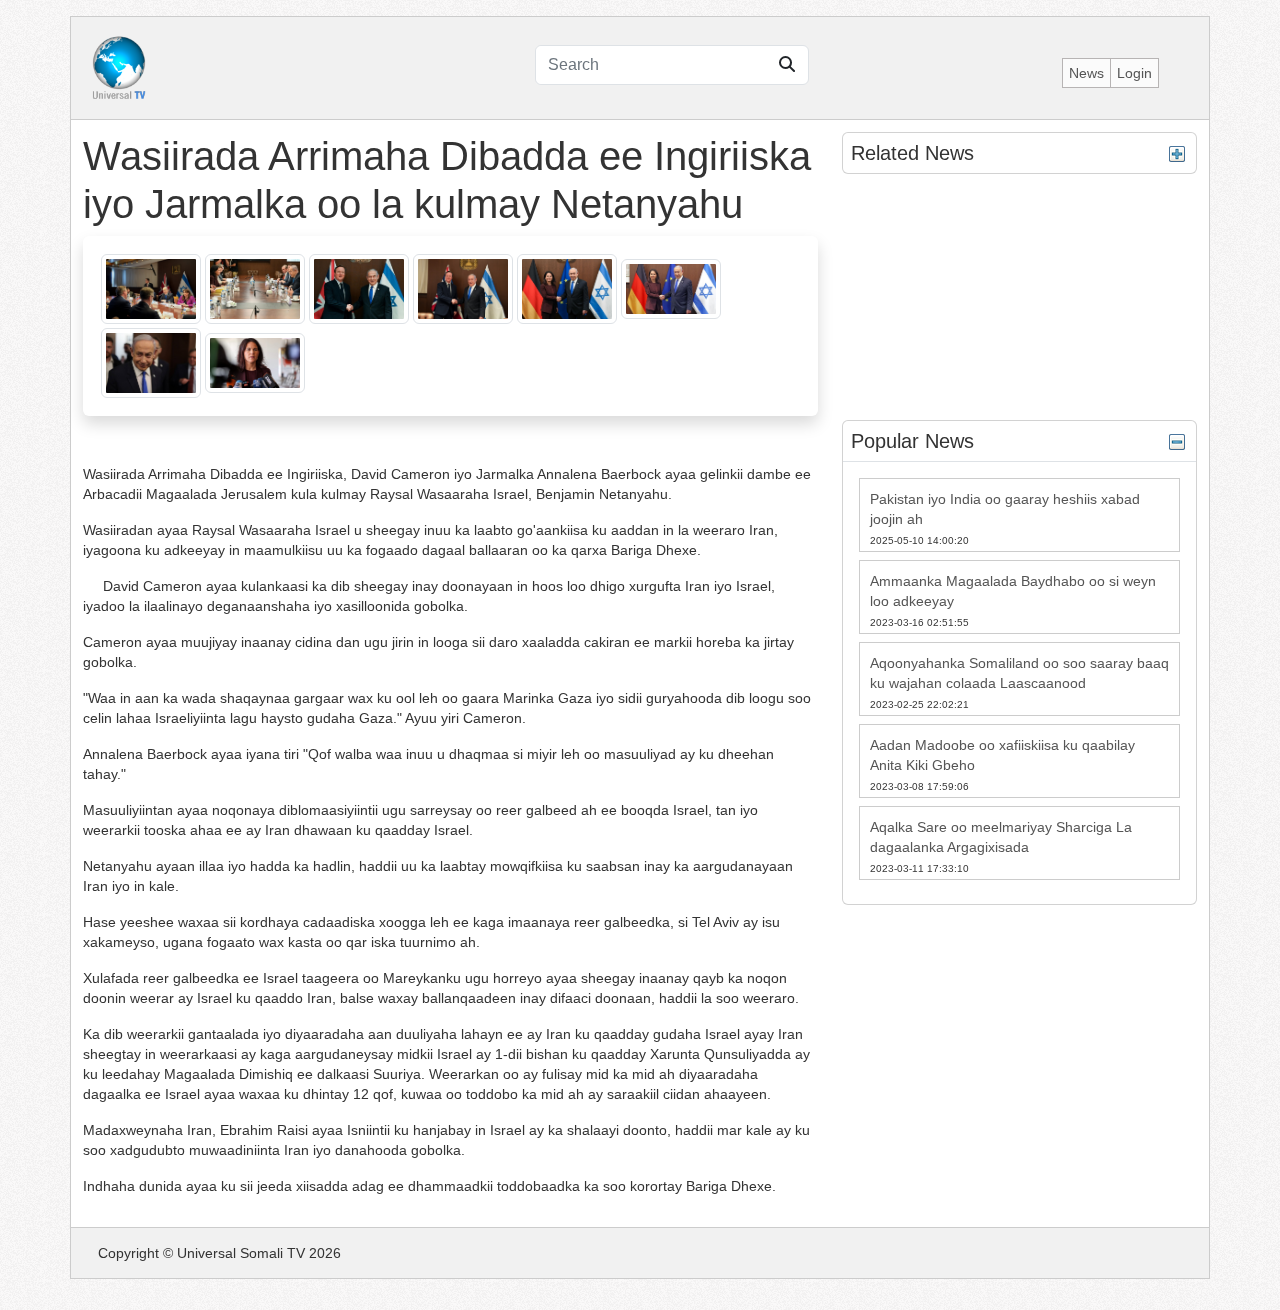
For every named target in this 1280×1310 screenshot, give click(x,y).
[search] (787, 65)
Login (1134, 73)
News (1086, 73)
